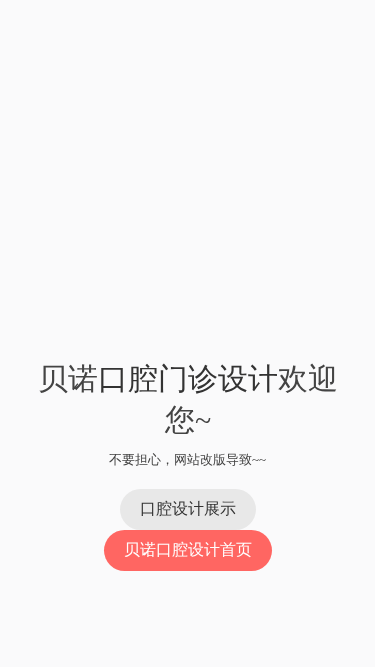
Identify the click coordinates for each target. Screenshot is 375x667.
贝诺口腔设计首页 (188, 549)
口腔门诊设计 (188, 378)
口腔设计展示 (188, 508)
